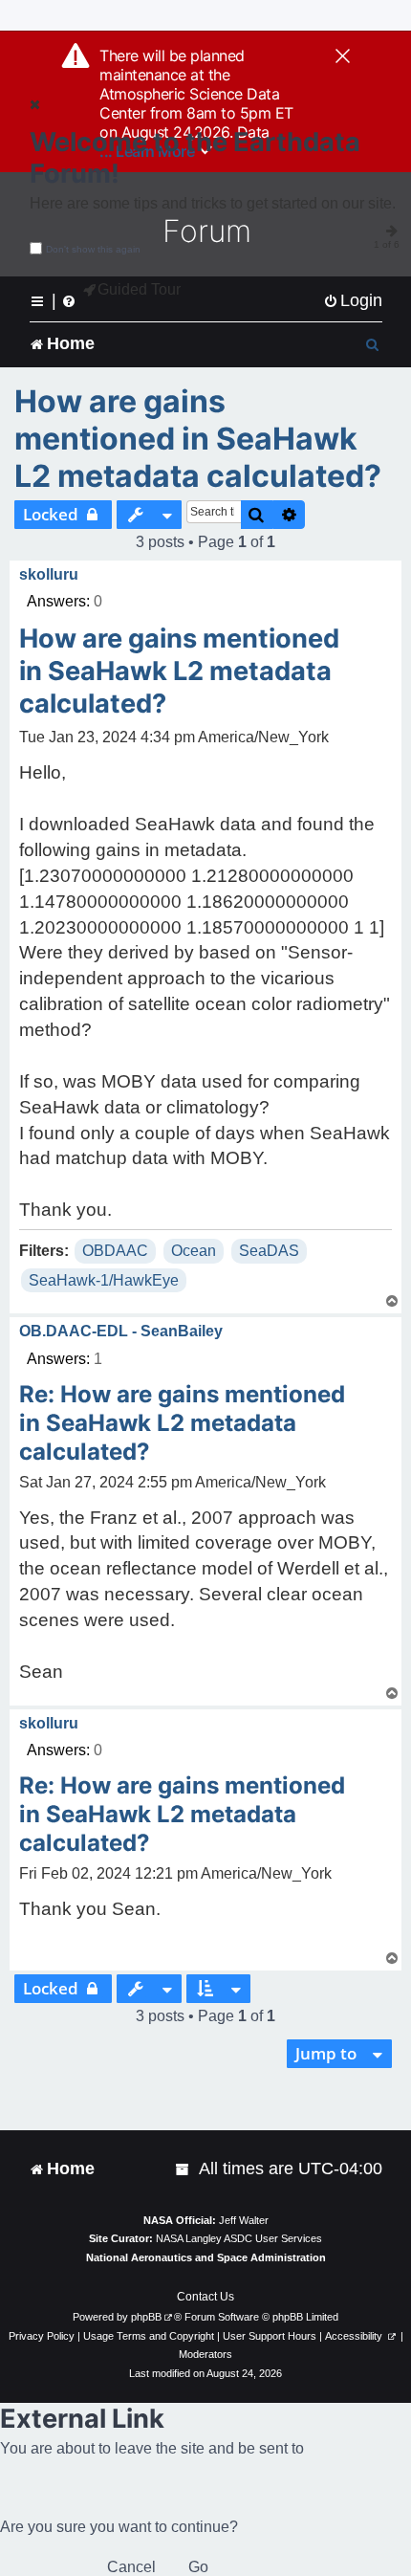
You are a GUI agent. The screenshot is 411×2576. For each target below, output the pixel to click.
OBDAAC (115, 1251)
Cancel (131, 2567)
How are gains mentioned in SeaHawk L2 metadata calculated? (198, 439)
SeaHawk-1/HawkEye (104, 1280)
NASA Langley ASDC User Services (239, 2238)
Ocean (194, 1251)
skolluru (49, 574)
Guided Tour (139, 289)
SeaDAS (269, 1251)
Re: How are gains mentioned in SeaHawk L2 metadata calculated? (182, 1423)
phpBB (146, 2317)
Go (198, 2567)
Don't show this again (93, 249)
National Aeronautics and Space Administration (206, 2257)
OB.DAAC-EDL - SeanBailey (121, 1331)
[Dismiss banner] (343, 57)
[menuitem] (353, 301)
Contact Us (205, 2297)
